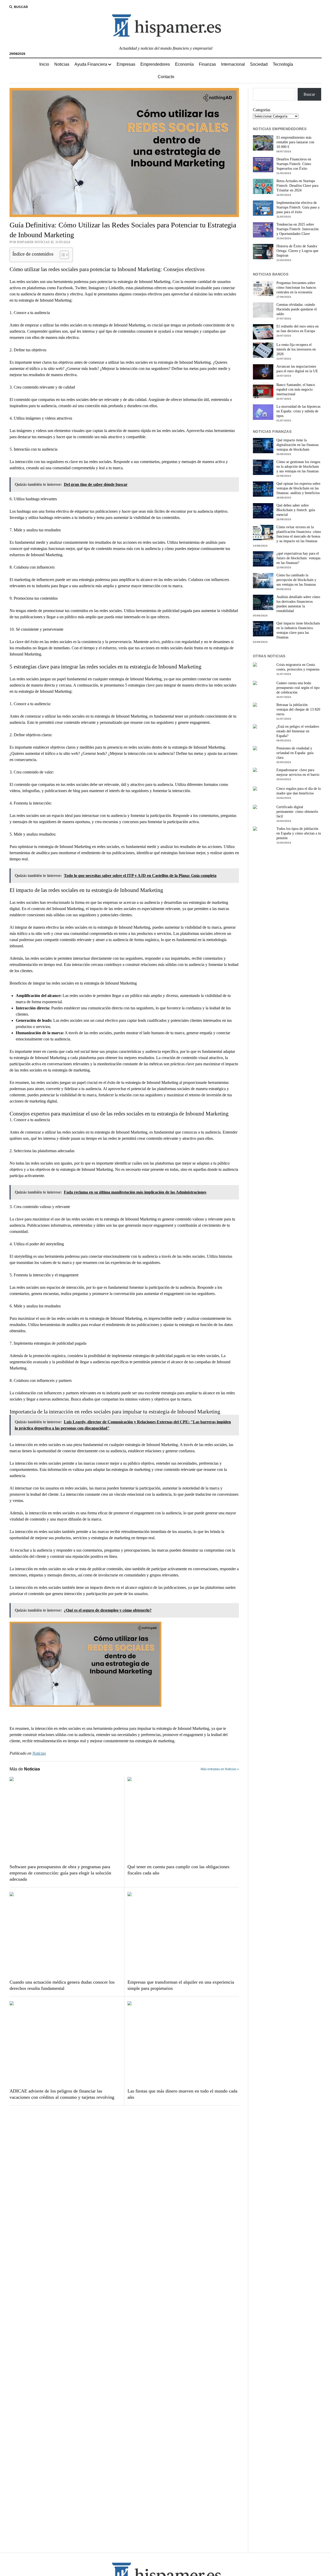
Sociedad (259, 64)
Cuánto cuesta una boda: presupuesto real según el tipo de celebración (298, 688)
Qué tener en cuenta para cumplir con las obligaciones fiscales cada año (178, 1870)
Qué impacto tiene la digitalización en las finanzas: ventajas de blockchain (298, 445)
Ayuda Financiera (91, 64)
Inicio (44, 64)
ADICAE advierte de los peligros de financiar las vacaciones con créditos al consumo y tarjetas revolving (62, 2094)
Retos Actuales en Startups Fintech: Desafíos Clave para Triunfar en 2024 (297, 186)
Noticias (62, 64)
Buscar (309, 94)
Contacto (166, 77)
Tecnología (283, 64)
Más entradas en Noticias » (220, 1769)
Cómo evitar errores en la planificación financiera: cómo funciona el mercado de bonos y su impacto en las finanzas (299, 534)
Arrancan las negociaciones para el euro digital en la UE (297, 369)
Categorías (262, 110)
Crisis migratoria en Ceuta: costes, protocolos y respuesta (298, 667)
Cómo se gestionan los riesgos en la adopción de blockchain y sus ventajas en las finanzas (298, 467)
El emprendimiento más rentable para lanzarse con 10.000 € (295, 142)
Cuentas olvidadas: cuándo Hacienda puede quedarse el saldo (297, 309)
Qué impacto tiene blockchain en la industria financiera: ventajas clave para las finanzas (298, 630)
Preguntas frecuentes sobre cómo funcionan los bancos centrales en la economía (296, 288)
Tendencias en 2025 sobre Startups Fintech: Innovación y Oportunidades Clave (298, 229)
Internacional (233, 64)
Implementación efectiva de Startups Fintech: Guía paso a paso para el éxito (298, 207)
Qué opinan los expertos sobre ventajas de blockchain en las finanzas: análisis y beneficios (298, 488)
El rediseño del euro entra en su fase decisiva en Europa (298, 329)
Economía (184, 64)
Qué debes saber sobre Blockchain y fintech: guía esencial (296, 510)
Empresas (126, 64)
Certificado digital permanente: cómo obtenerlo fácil (297, 812)
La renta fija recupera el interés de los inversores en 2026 (296, 349)
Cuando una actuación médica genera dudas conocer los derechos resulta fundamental (62, 1985)
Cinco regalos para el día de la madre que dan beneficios (299, 791)
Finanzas (207, 64)
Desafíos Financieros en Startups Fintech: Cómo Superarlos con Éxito (294, 164)
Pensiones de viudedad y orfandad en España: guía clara (295, 753)
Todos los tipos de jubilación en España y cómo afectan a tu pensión (299, 833)
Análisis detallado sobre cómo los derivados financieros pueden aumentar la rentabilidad (298, 604)
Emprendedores (155, 64)
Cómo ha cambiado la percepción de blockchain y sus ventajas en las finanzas (296, 580)
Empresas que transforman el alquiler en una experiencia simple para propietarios (181, 1985)
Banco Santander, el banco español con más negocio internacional (296, 389)
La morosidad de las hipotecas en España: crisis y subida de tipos (298, 411)
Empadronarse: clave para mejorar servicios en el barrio (298, 772)
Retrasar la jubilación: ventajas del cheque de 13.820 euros (298, 709)
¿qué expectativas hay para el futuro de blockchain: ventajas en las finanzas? (298, 558)
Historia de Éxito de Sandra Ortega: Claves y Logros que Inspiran (297, 251)
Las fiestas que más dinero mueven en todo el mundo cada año (182, 2094)
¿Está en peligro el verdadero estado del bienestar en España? (298, 731)
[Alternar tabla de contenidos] (62, 255)
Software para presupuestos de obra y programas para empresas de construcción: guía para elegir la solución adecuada (60, 1873)
